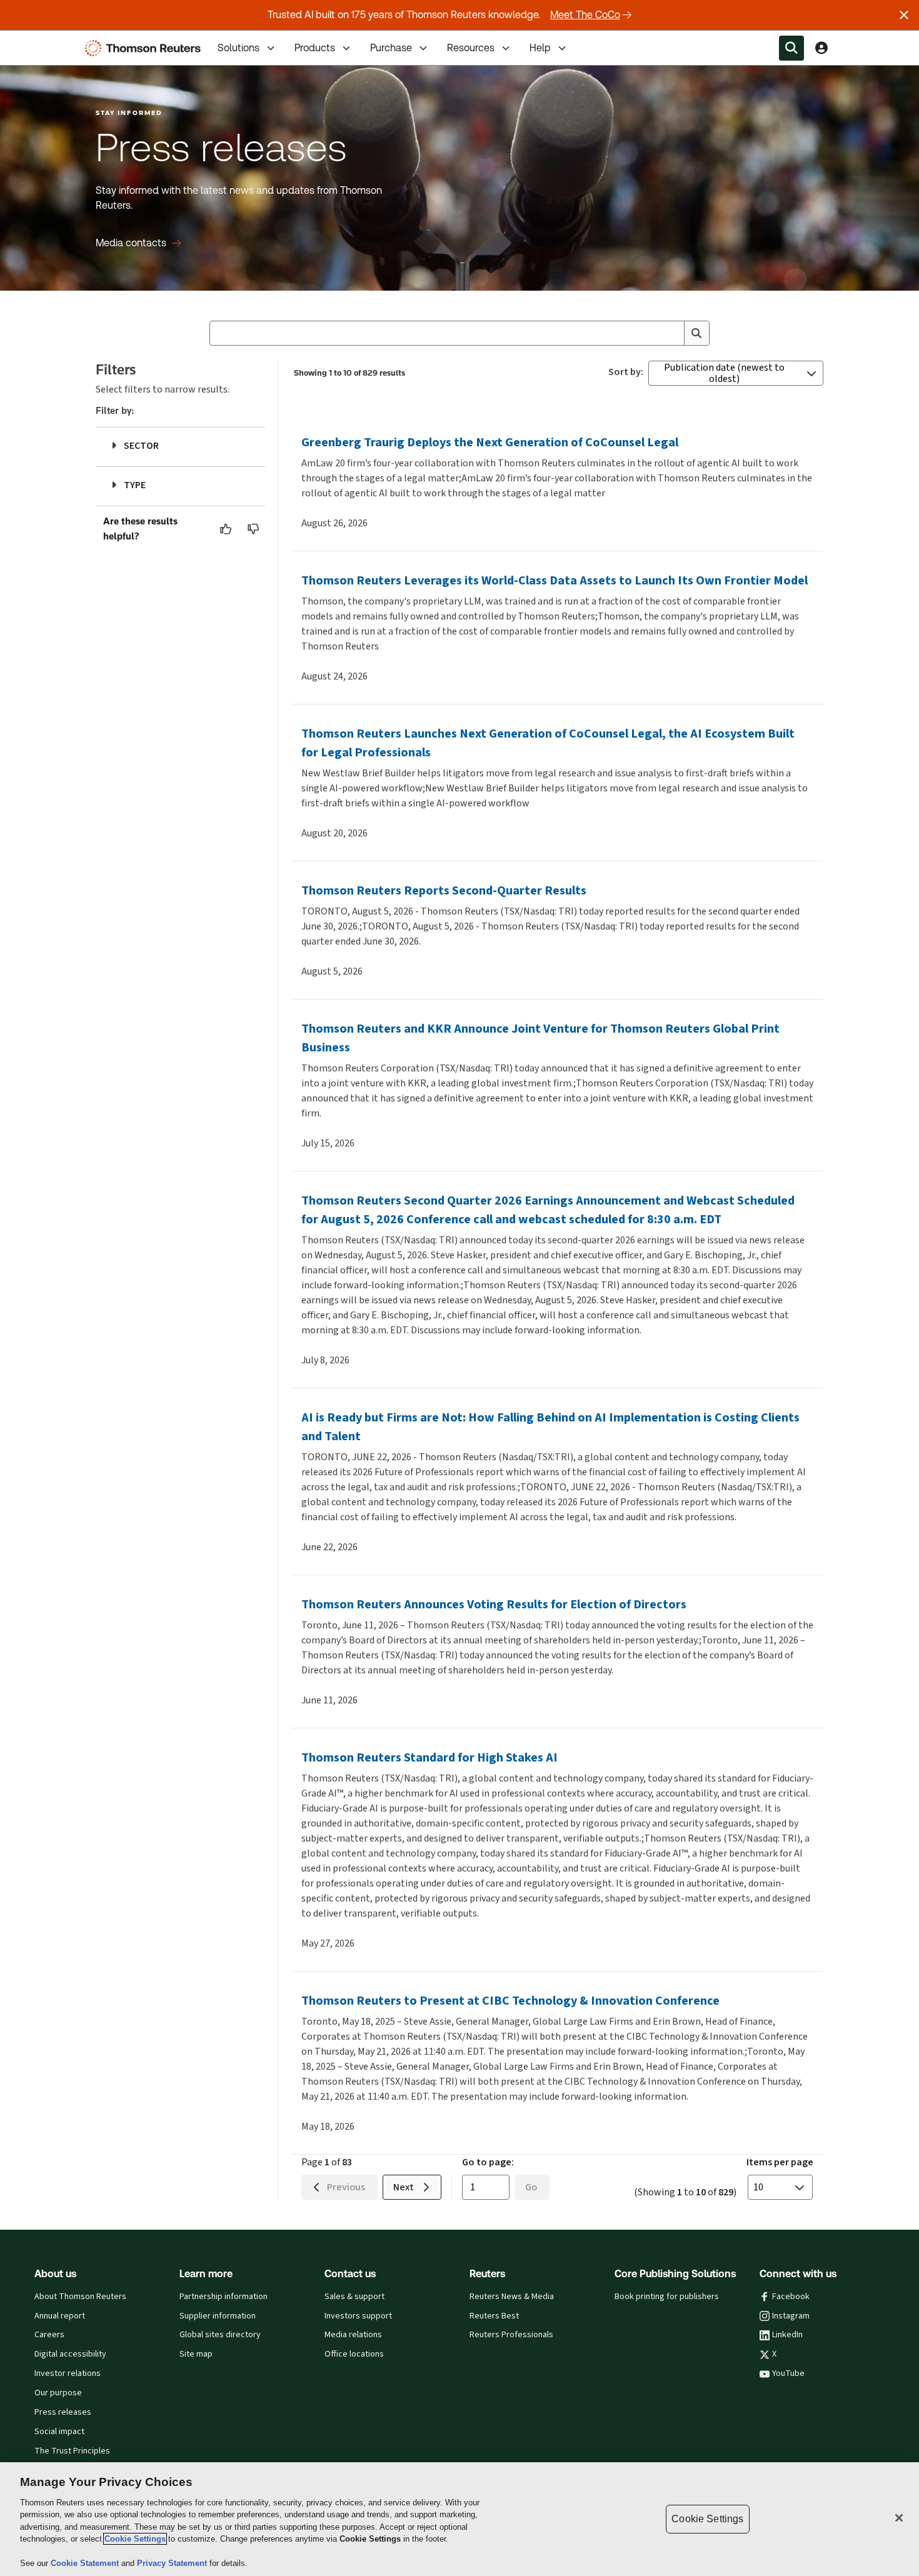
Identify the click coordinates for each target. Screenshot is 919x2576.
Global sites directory (220, 2335)
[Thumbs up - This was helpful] (226, 529)
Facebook (791, 2297)
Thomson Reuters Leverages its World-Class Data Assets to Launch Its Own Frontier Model (555, 580)
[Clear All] (672, 333)
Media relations (353, 2335)
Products (315, 48)
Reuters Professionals (511, 2335)
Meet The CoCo (585, 15)
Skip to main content (56, 40)
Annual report (60, 2316)
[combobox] (459, 333)
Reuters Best (494, 2316)
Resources (471, 48)
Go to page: (488, 2162)
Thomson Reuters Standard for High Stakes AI (429, 1757)
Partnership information (223, 2297)
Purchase (391, 48)
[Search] (696, 333)
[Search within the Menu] (791, 48)
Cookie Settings (135, 2539)
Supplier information (218, 2316)
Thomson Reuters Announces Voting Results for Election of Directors (494, 1604)
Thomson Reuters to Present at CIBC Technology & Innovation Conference (510, 2001)
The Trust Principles (72, 2451)
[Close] (899, 2518)
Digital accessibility (70, 2354)
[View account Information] (821, 48)
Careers (49, 2335)
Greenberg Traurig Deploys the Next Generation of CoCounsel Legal (490, 442)
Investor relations (68, 2373)
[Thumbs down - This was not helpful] (254, 529)
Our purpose (58, 2393)
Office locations (354, 2354)
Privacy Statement (173, 2563)
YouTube (788, 2373)
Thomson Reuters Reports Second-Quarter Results (444, 890)
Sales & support (354, 2297)
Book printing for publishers (667, 2297)
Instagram (791, 2316)
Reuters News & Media (512, 2297)
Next (404, 2187)
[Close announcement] (904, 15)
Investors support (358, 2316)
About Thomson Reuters (80, 2297)
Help (540, 48)
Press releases (63, 2412)
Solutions (239, 48)
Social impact (59, 2432)
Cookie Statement (86, 2563)
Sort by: (626, 372)
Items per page (780, 2162)
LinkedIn (787, 2335)
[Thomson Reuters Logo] (146, 48)
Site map (196, 2354)
